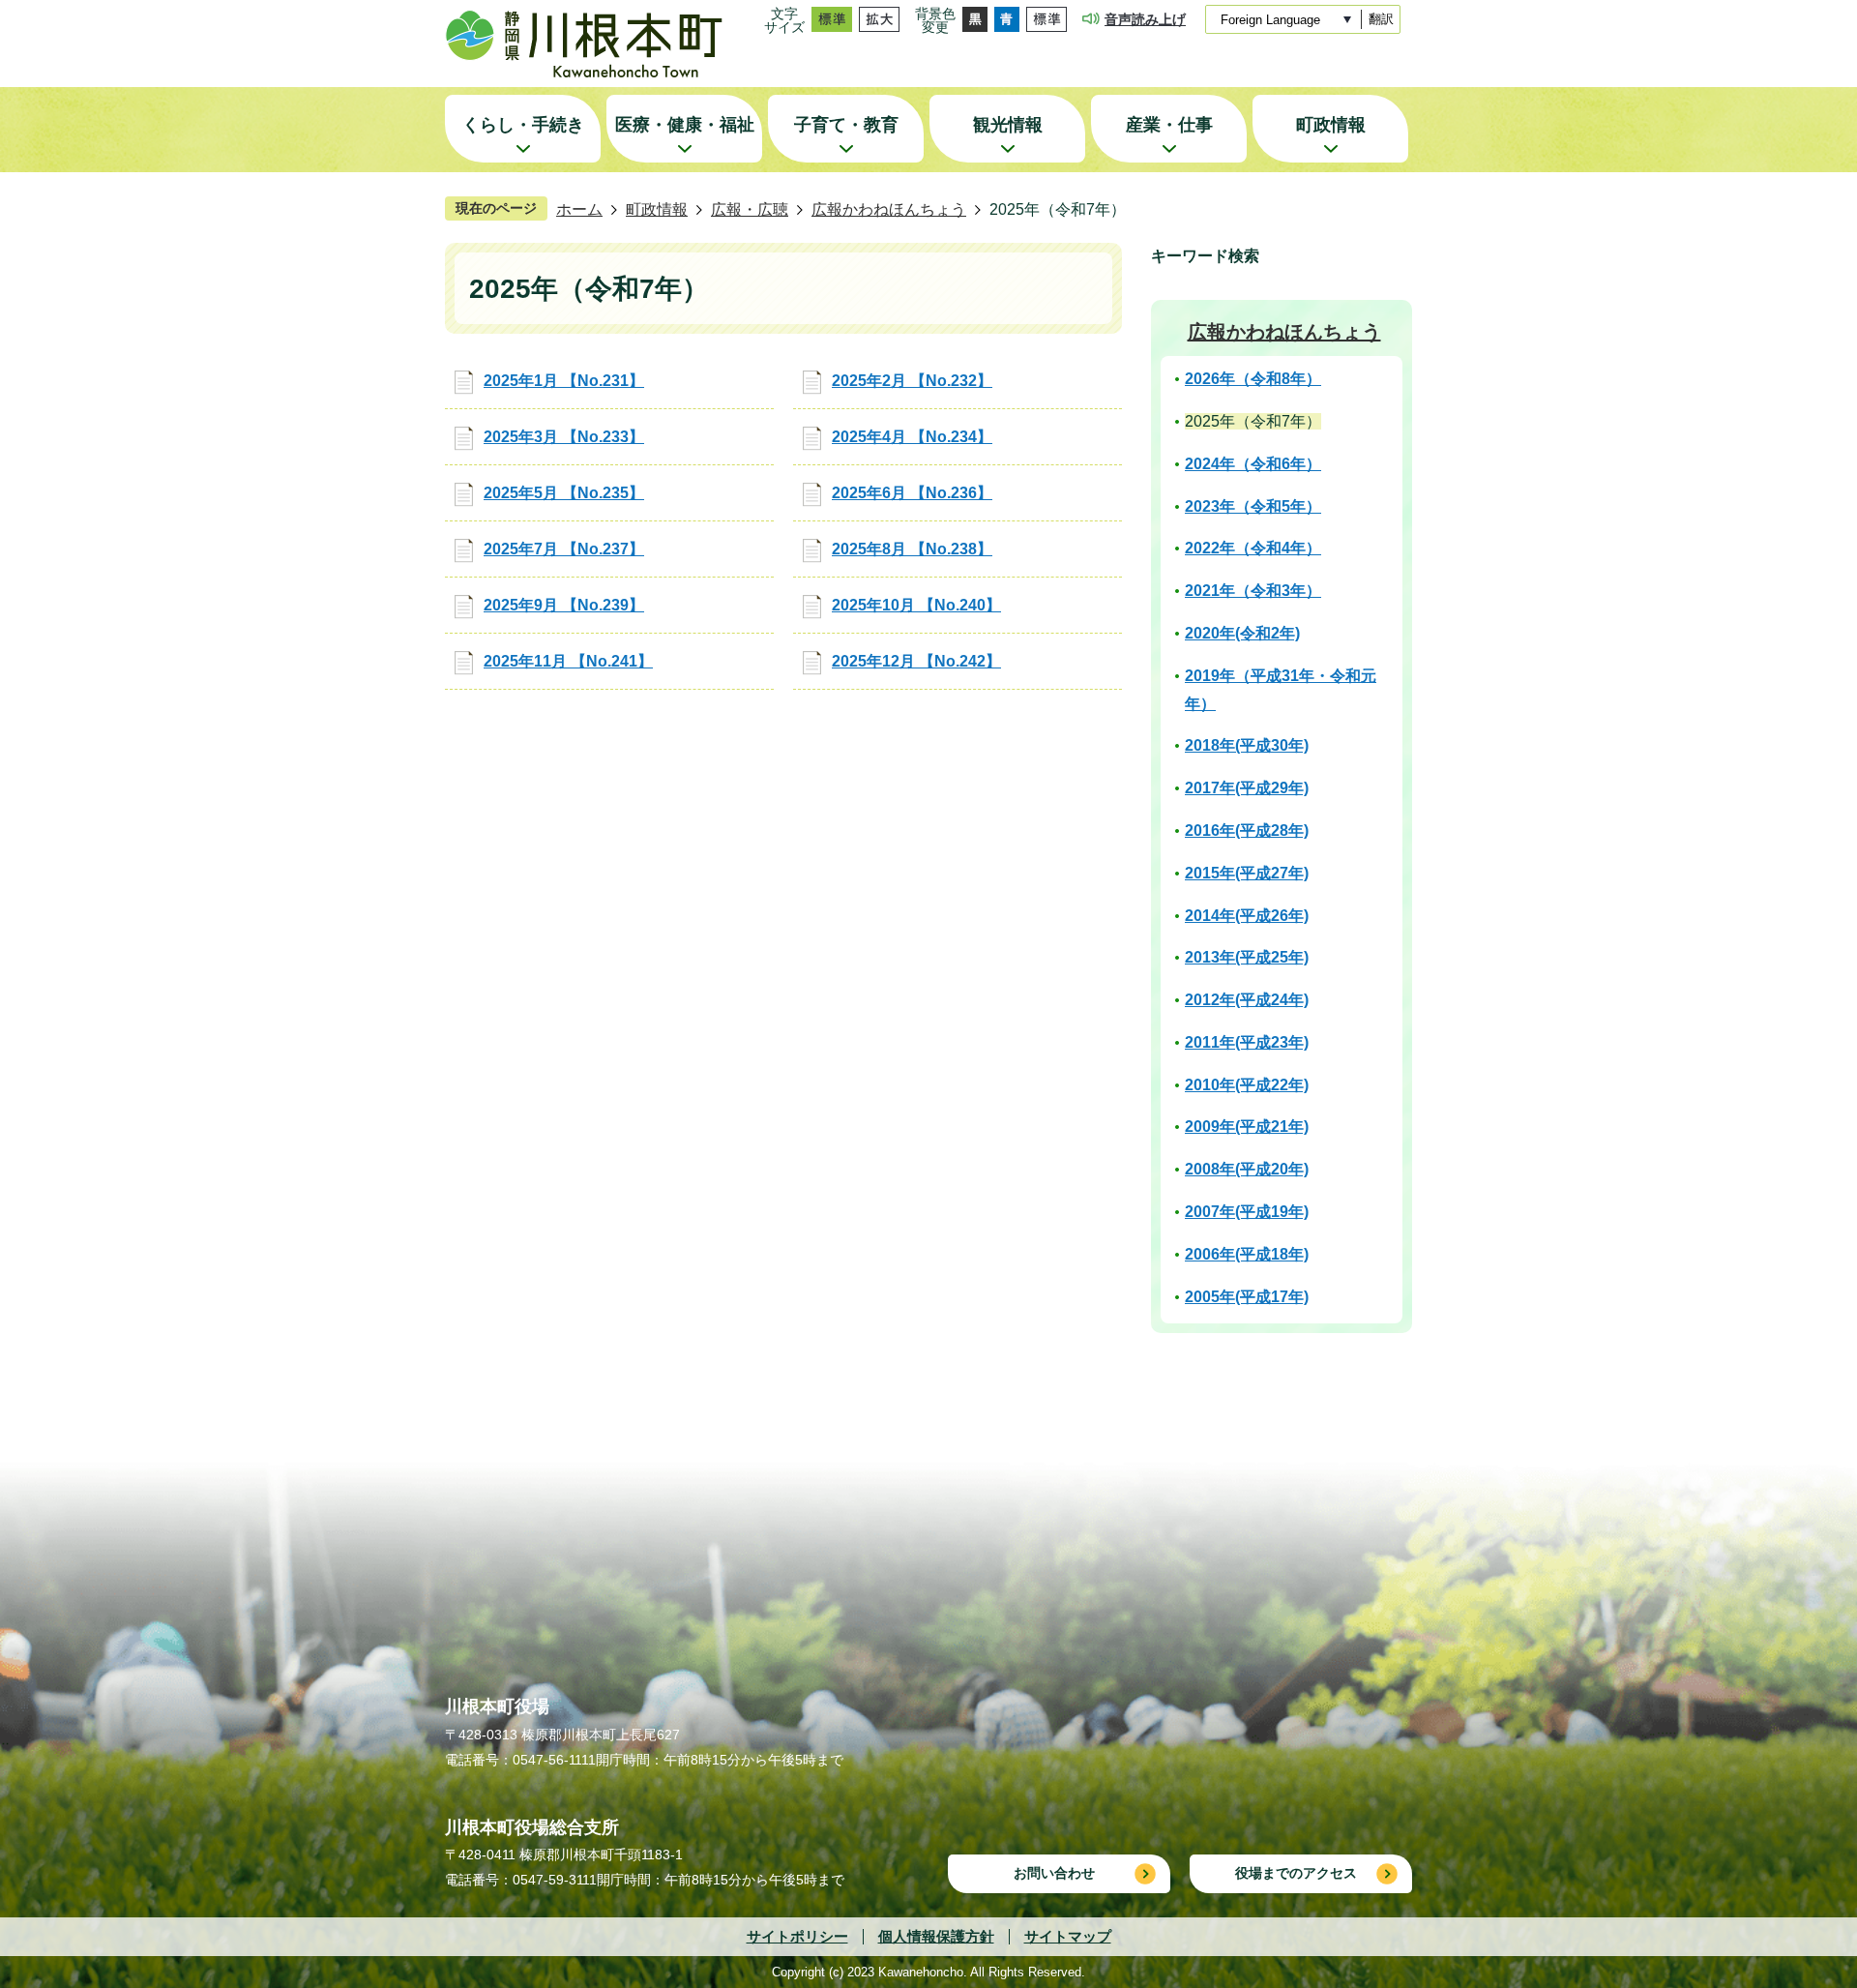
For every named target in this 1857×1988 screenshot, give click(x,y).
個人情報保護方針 (936, 1936)
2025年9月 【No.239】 (564, 605)
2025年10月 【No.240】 (916, 605)
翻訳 (1381, 19)
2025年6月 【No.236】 (912, 493)
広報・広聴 (750, 209)
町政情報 (657, 209)
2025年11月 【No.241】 (568, 661)
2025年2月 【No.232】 (912, 381)
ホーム (579, 209)
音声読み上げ (1145, 19)
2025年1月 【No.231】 (564, 381)
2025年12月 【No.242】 (916, 661)
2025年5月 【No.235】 (564, 493)
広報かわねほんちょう (889, 209)
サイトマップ (1068, 1936)
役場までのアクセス (1296, 1873)
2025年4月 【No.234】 (912, 437)
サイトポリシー (797, 1936)
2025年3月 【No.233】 (564, 437)
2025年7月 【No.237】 (564, 549)
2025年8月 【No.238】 (912, 549)
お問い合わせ (1054, 1873)
